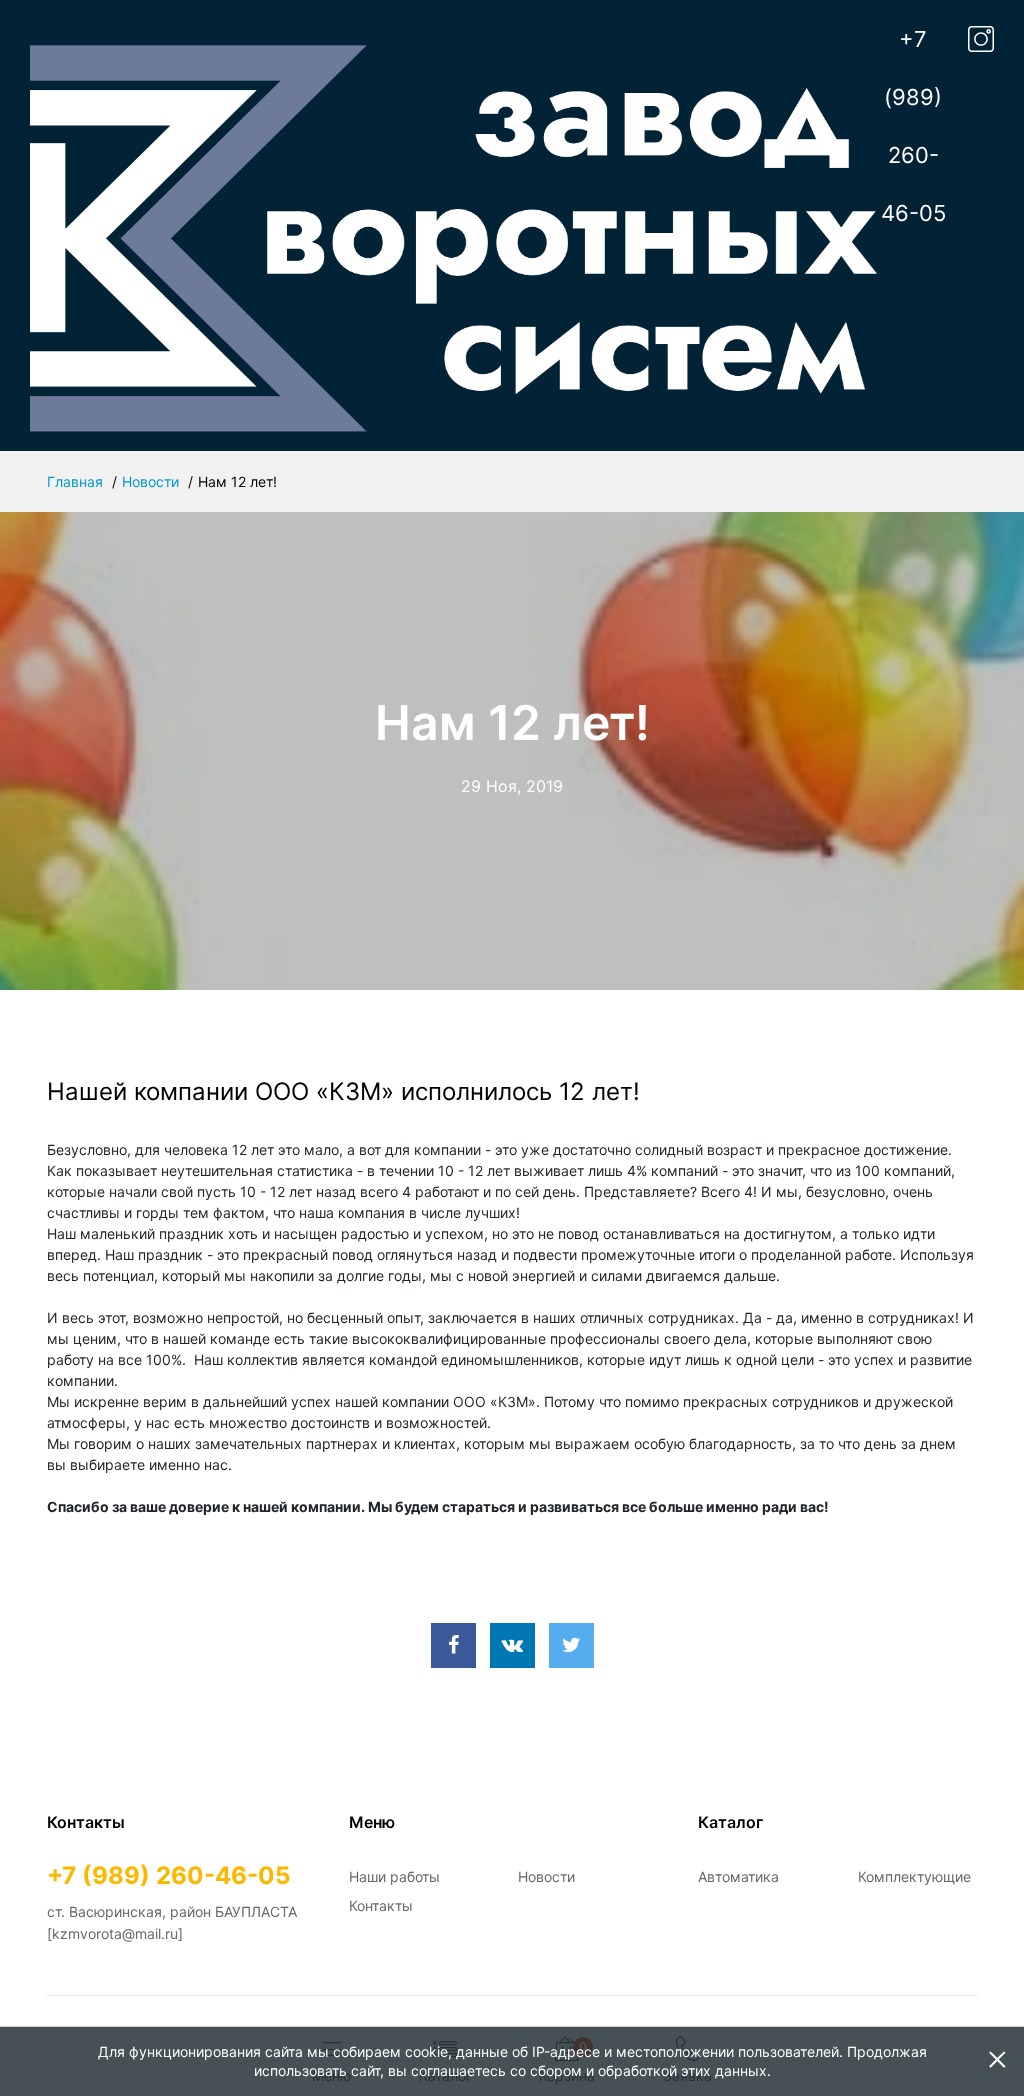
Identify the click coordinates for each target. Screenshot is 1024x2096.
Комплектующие (914, 1876)
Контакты (381, 1905)
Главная (75, 481)
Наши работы (394, 1876)
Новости (150, 481)
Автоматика (738, 1876)
